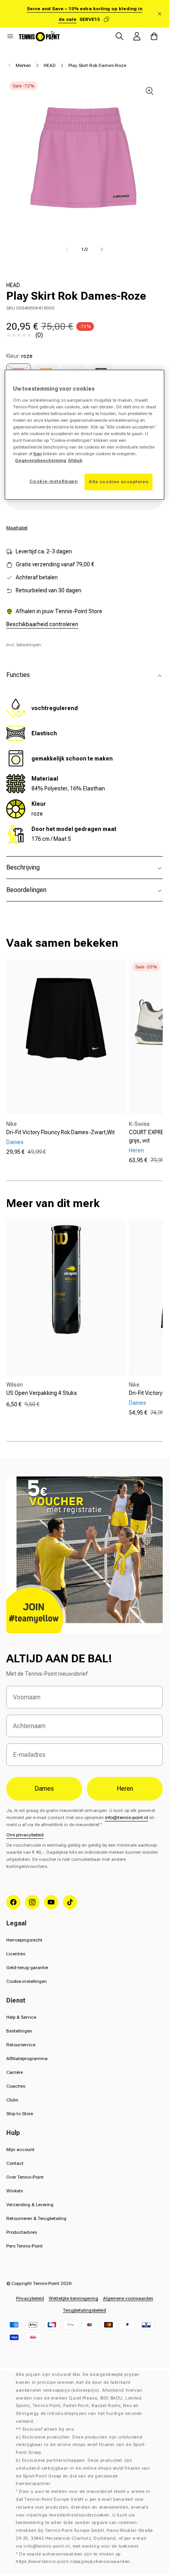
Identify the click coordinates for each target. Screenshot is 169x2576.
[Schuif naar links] (67, 249)
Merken (23, 65)
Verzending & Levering (30, 2205)
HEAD (50, 65)
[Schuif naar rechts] (102, 249)
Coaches (16, 2086)
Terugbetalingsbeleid (84, 2310)
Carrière (15, 2072)
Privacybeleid (30, 2298)
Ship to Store (20, 2114)
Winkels (15, 2191)
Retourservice (21, 2045)
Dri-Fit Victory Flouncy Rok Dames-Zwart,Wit (61, 1132)
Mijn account (20, 2149)
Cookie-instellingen (27, 1981)
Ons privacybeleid (25, 1835)
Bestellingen (19, 2031)
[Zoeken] (119, 36)
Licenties (16, 1954)
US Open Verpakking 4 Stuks (42, 1393)
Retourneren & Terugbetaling (36, 2218)
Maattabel (17, 528)
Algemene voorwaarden (128, 2298)
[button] (10, 36)
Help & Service (21, 2017)
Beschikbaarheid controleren (42, 624)
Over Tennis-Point (25, 2177)
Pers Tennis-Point (25, 2246)
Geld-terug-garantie (27, 1968)
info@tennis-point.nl (127, 1817)
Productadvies (22, 2232)
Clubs (12, 2100)
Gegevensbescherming (40, 460)
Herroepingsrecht (24, 1940)
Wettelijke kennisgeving (73, 2298)
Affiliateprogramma (27, 2059)
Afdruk (75, 460)
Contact (15, 2163)
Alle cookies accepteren (118, 482)
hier (38, 454)
